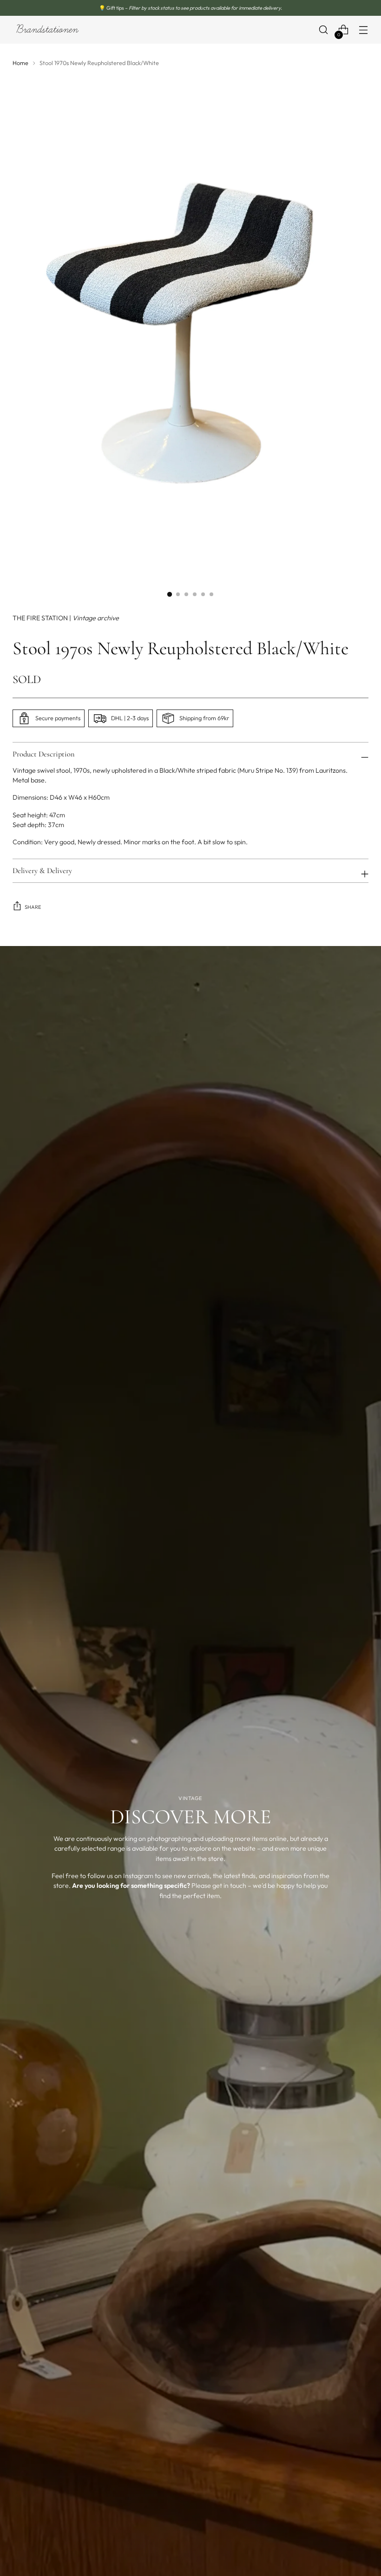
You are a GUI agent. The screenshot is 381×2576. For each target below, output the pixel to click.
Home (20, 63)
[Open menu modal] (364, 30)
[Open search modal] (324, 30)
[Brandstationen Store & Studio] (47, 30)
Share (33, 907)
